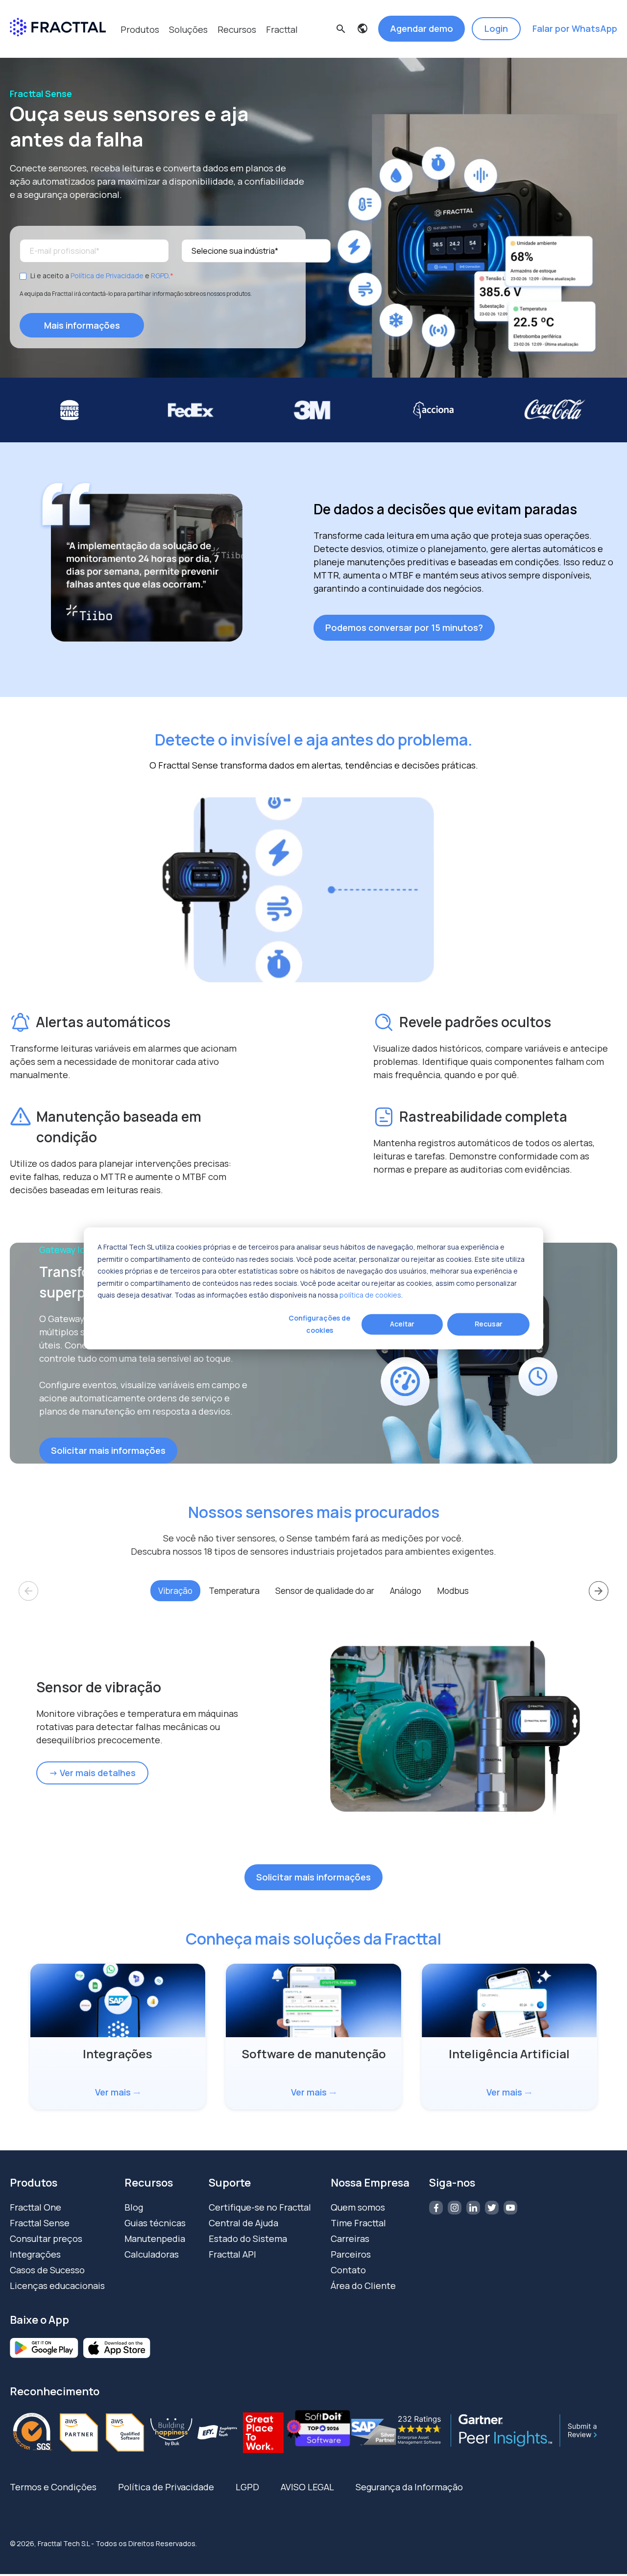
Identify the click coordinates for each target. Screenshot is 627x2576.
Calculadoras (152, 2254)
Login (496, 28)
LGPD (247, 2487)
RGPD (160, 276)
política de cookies (370, 1294)
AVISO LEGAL (307, 2487)
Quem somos (358, 2207)
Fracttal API (232, 2254)
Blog (134, 2207)
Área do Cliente (363, 2286)
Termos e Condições (53, 2487)
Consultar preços (46, 2239)
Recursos (237, 29)
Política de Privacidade (107, 276)
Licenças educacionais (57, 2286)
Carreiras (350, 2239)
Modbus (453, 1591)
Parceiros (351, 2254)
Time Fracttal (358, 2223)
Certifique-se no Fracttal (260, 2207)
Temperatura (234, 1591)
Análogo (406, 1591)
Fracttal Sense (40, 2223)
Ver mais (118, 2092)
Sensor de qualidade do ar (325, 1591)
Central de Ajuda (243, 2223)
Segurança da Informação (409, 2487)
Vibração (175, 1591)
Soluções (188, 29)
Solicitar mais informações (108, 1450)
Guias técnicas (155, 2223)
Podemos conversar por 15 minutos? (404, 627)
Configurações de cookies (319, 1324)
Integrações (35, 2254)
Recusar (489, 1324)
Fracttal (282, 29)
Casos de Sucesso (47, 2270)
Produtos (140, 29)
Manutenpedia (155, 2239)
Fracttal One (36, 2207)
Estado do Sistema (248, 2239)
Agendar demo (422, 28)
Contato (348, 2270)
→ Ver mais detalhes (92, 1773)
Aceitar (402, 1324)
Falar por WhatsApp (575, 28)
